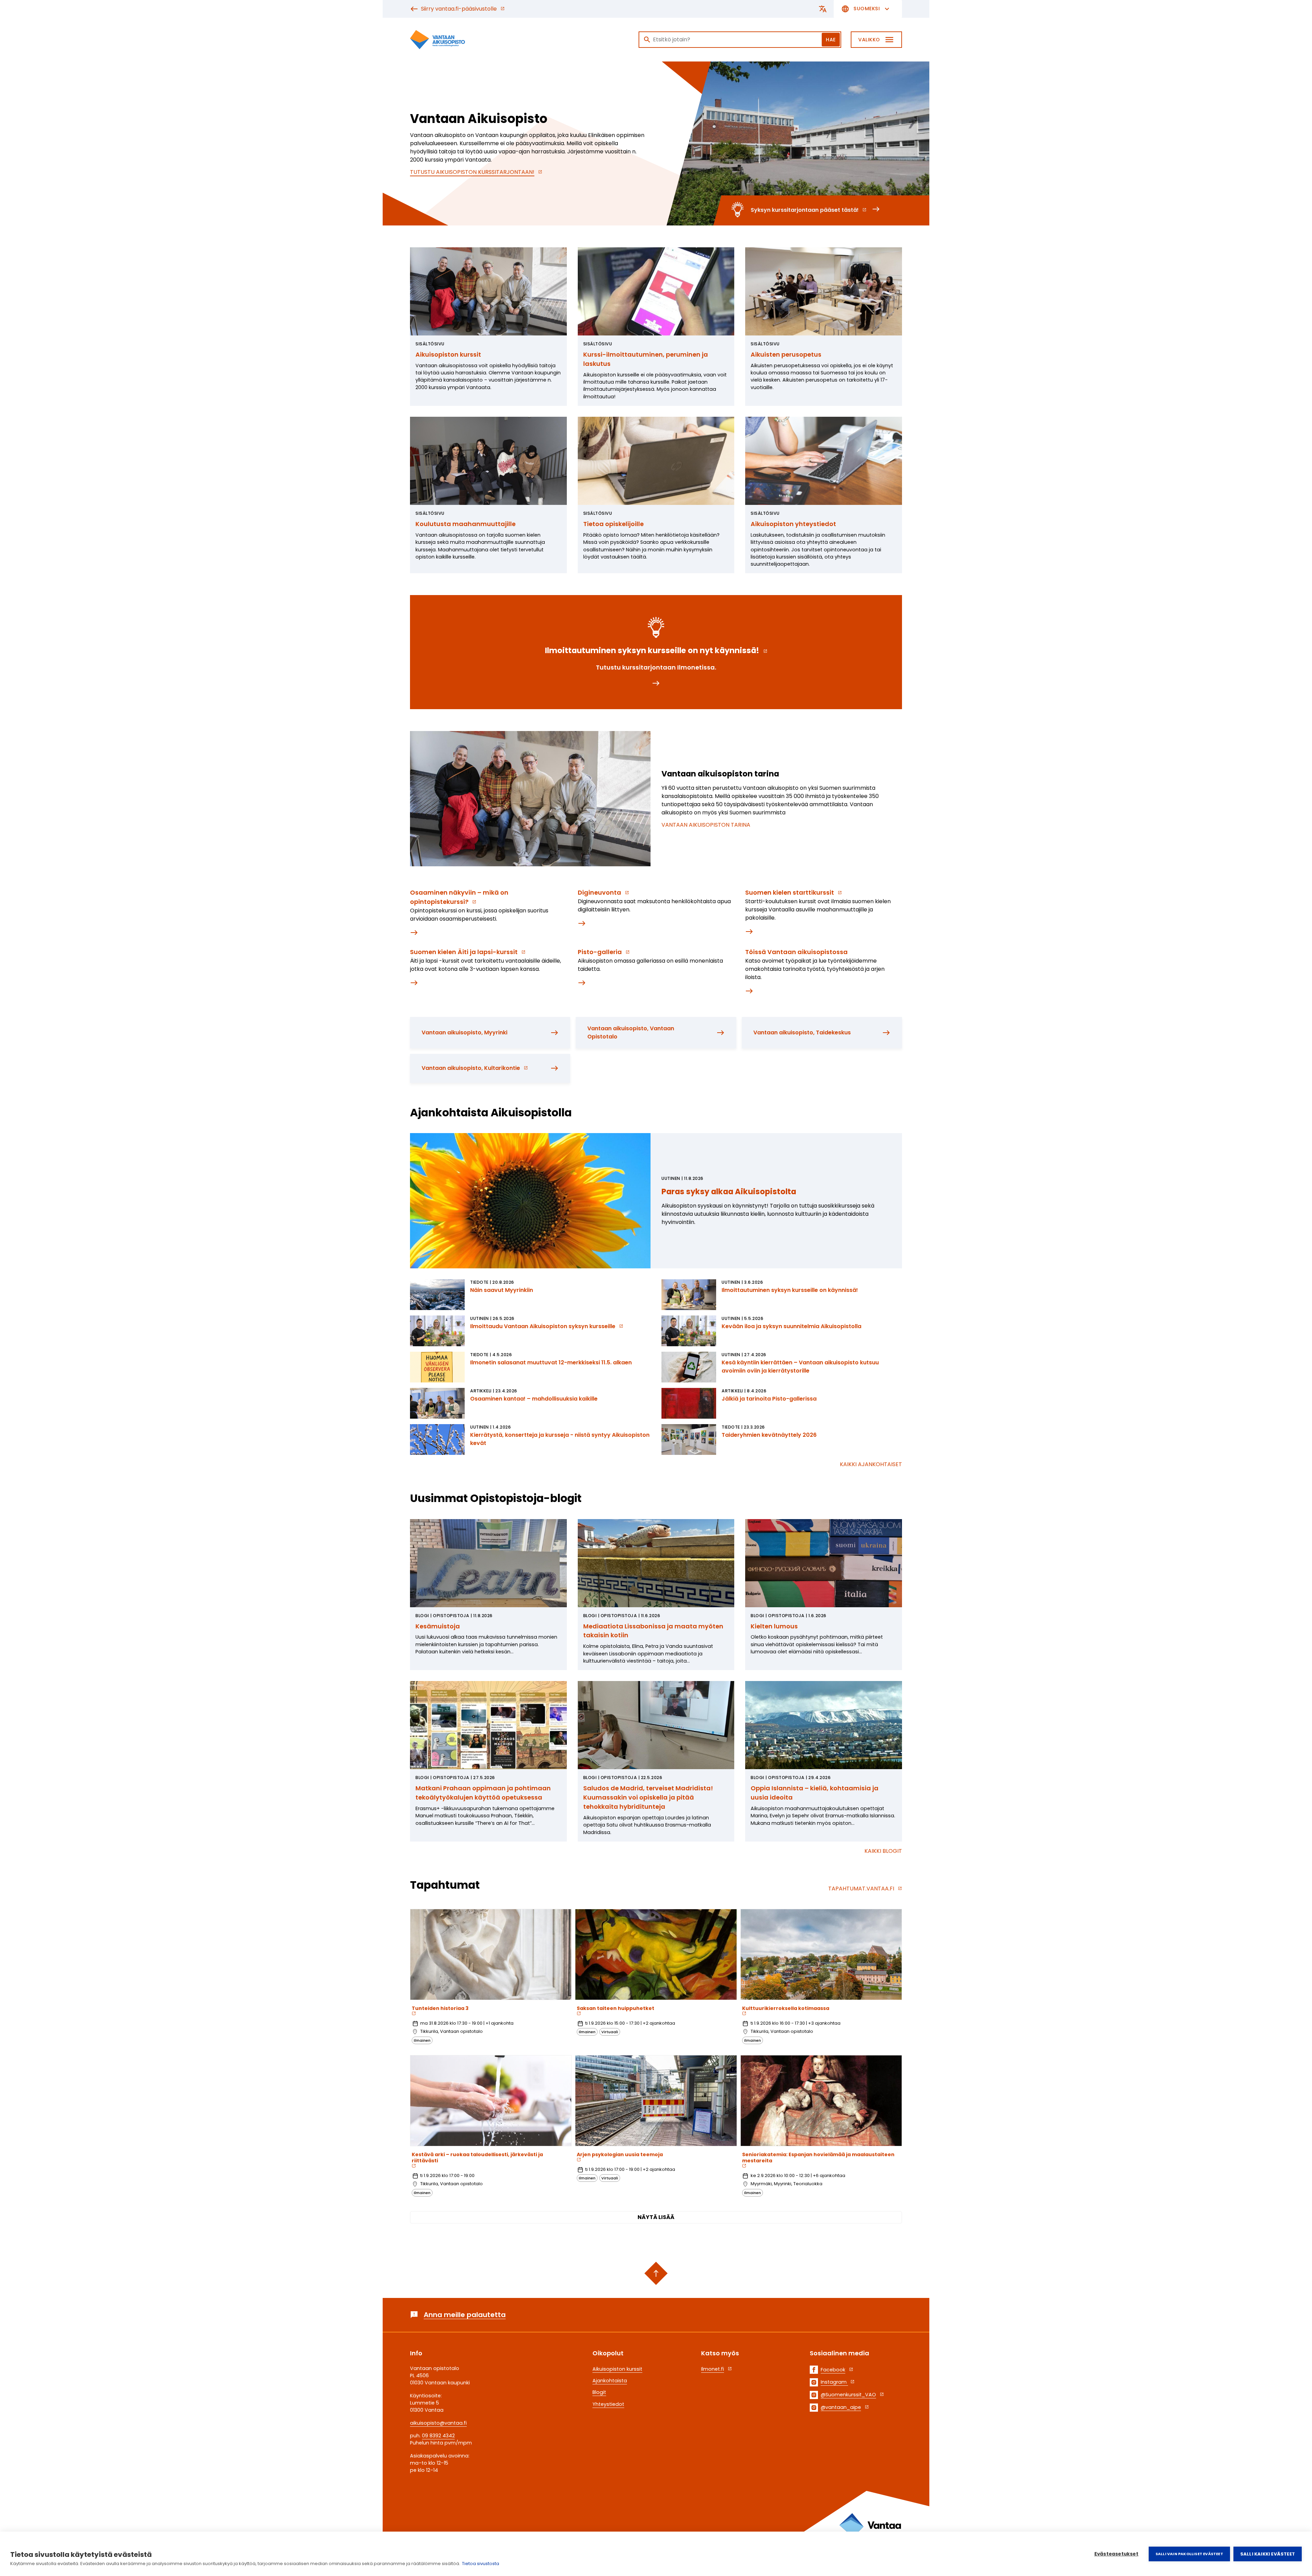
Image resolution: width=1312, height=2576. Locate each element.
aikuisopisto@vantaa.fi (438, 2423)
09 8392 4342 (438, 2436)
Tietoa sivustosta (481, 2564)
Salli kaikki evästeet (1268, 2554)
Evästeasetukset (1116, 2554)
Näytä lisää (656, 2217)
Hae (831, 40)
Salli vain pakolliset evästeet (1189, 2554)
